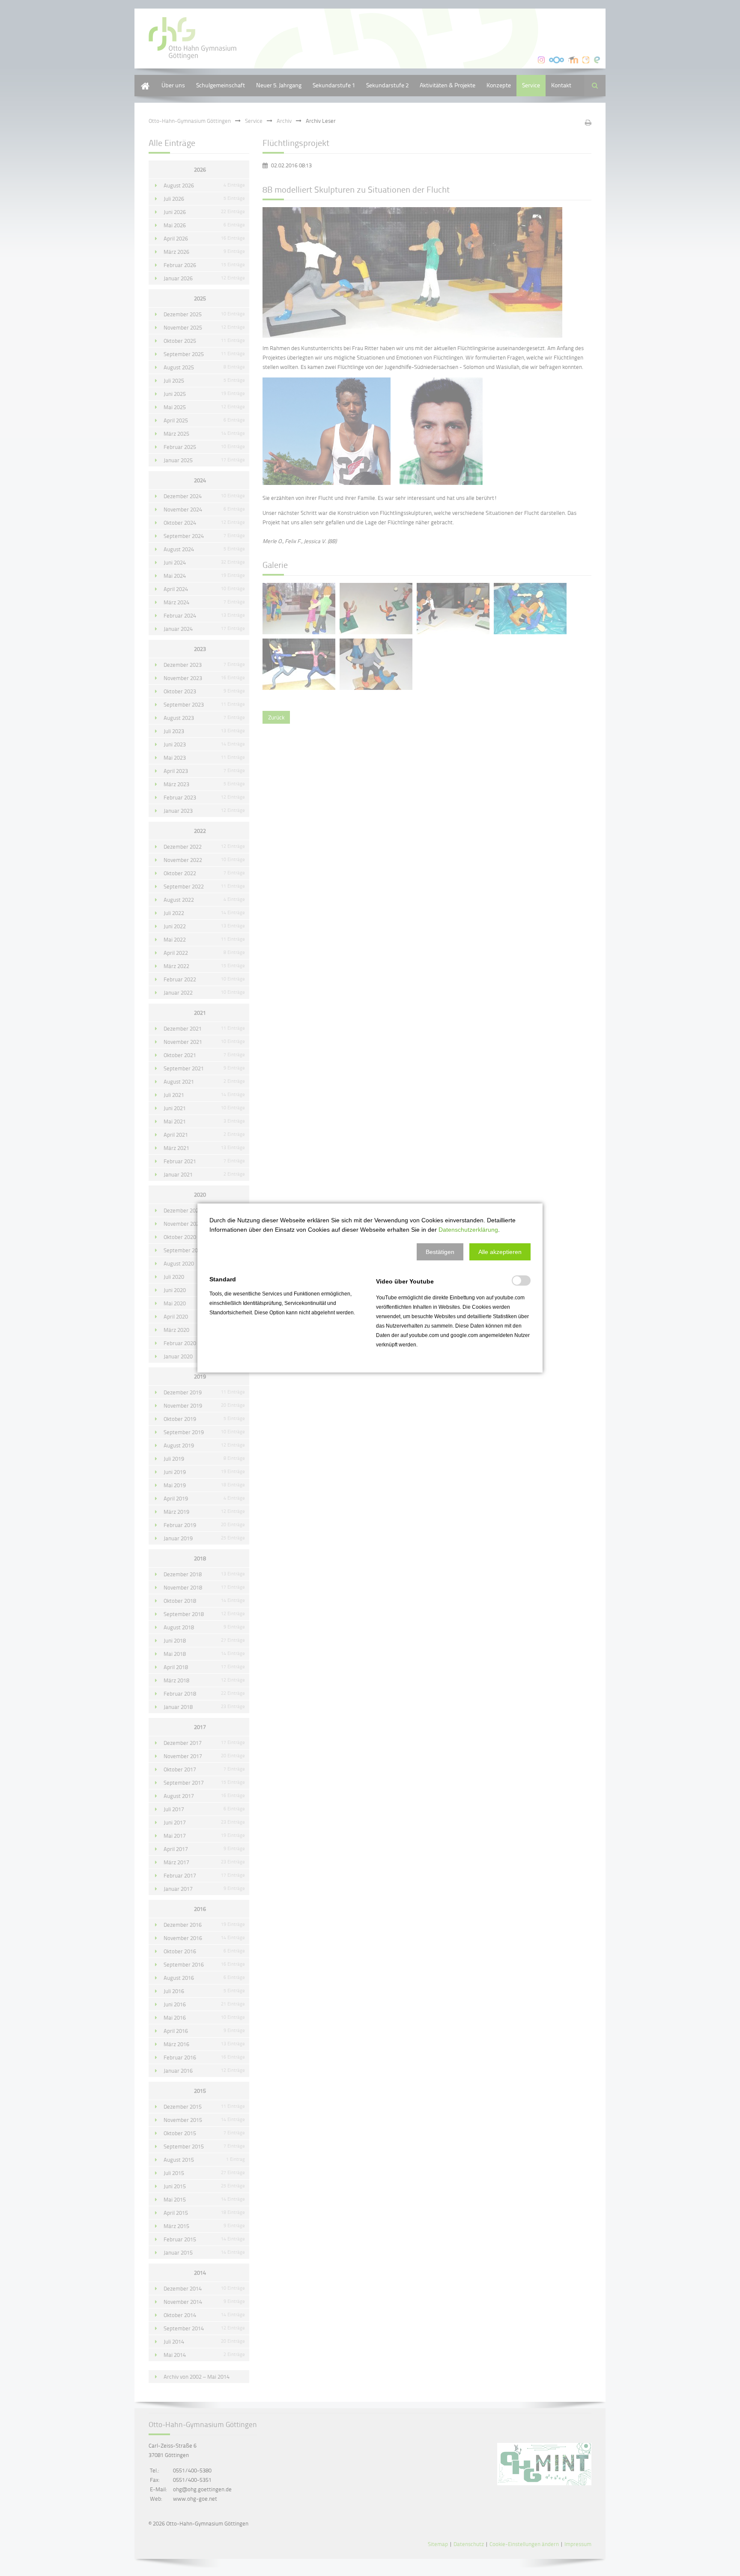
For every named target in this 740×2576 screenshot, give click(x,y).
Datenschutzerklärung (468, 1230)
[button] (440, 1252)
